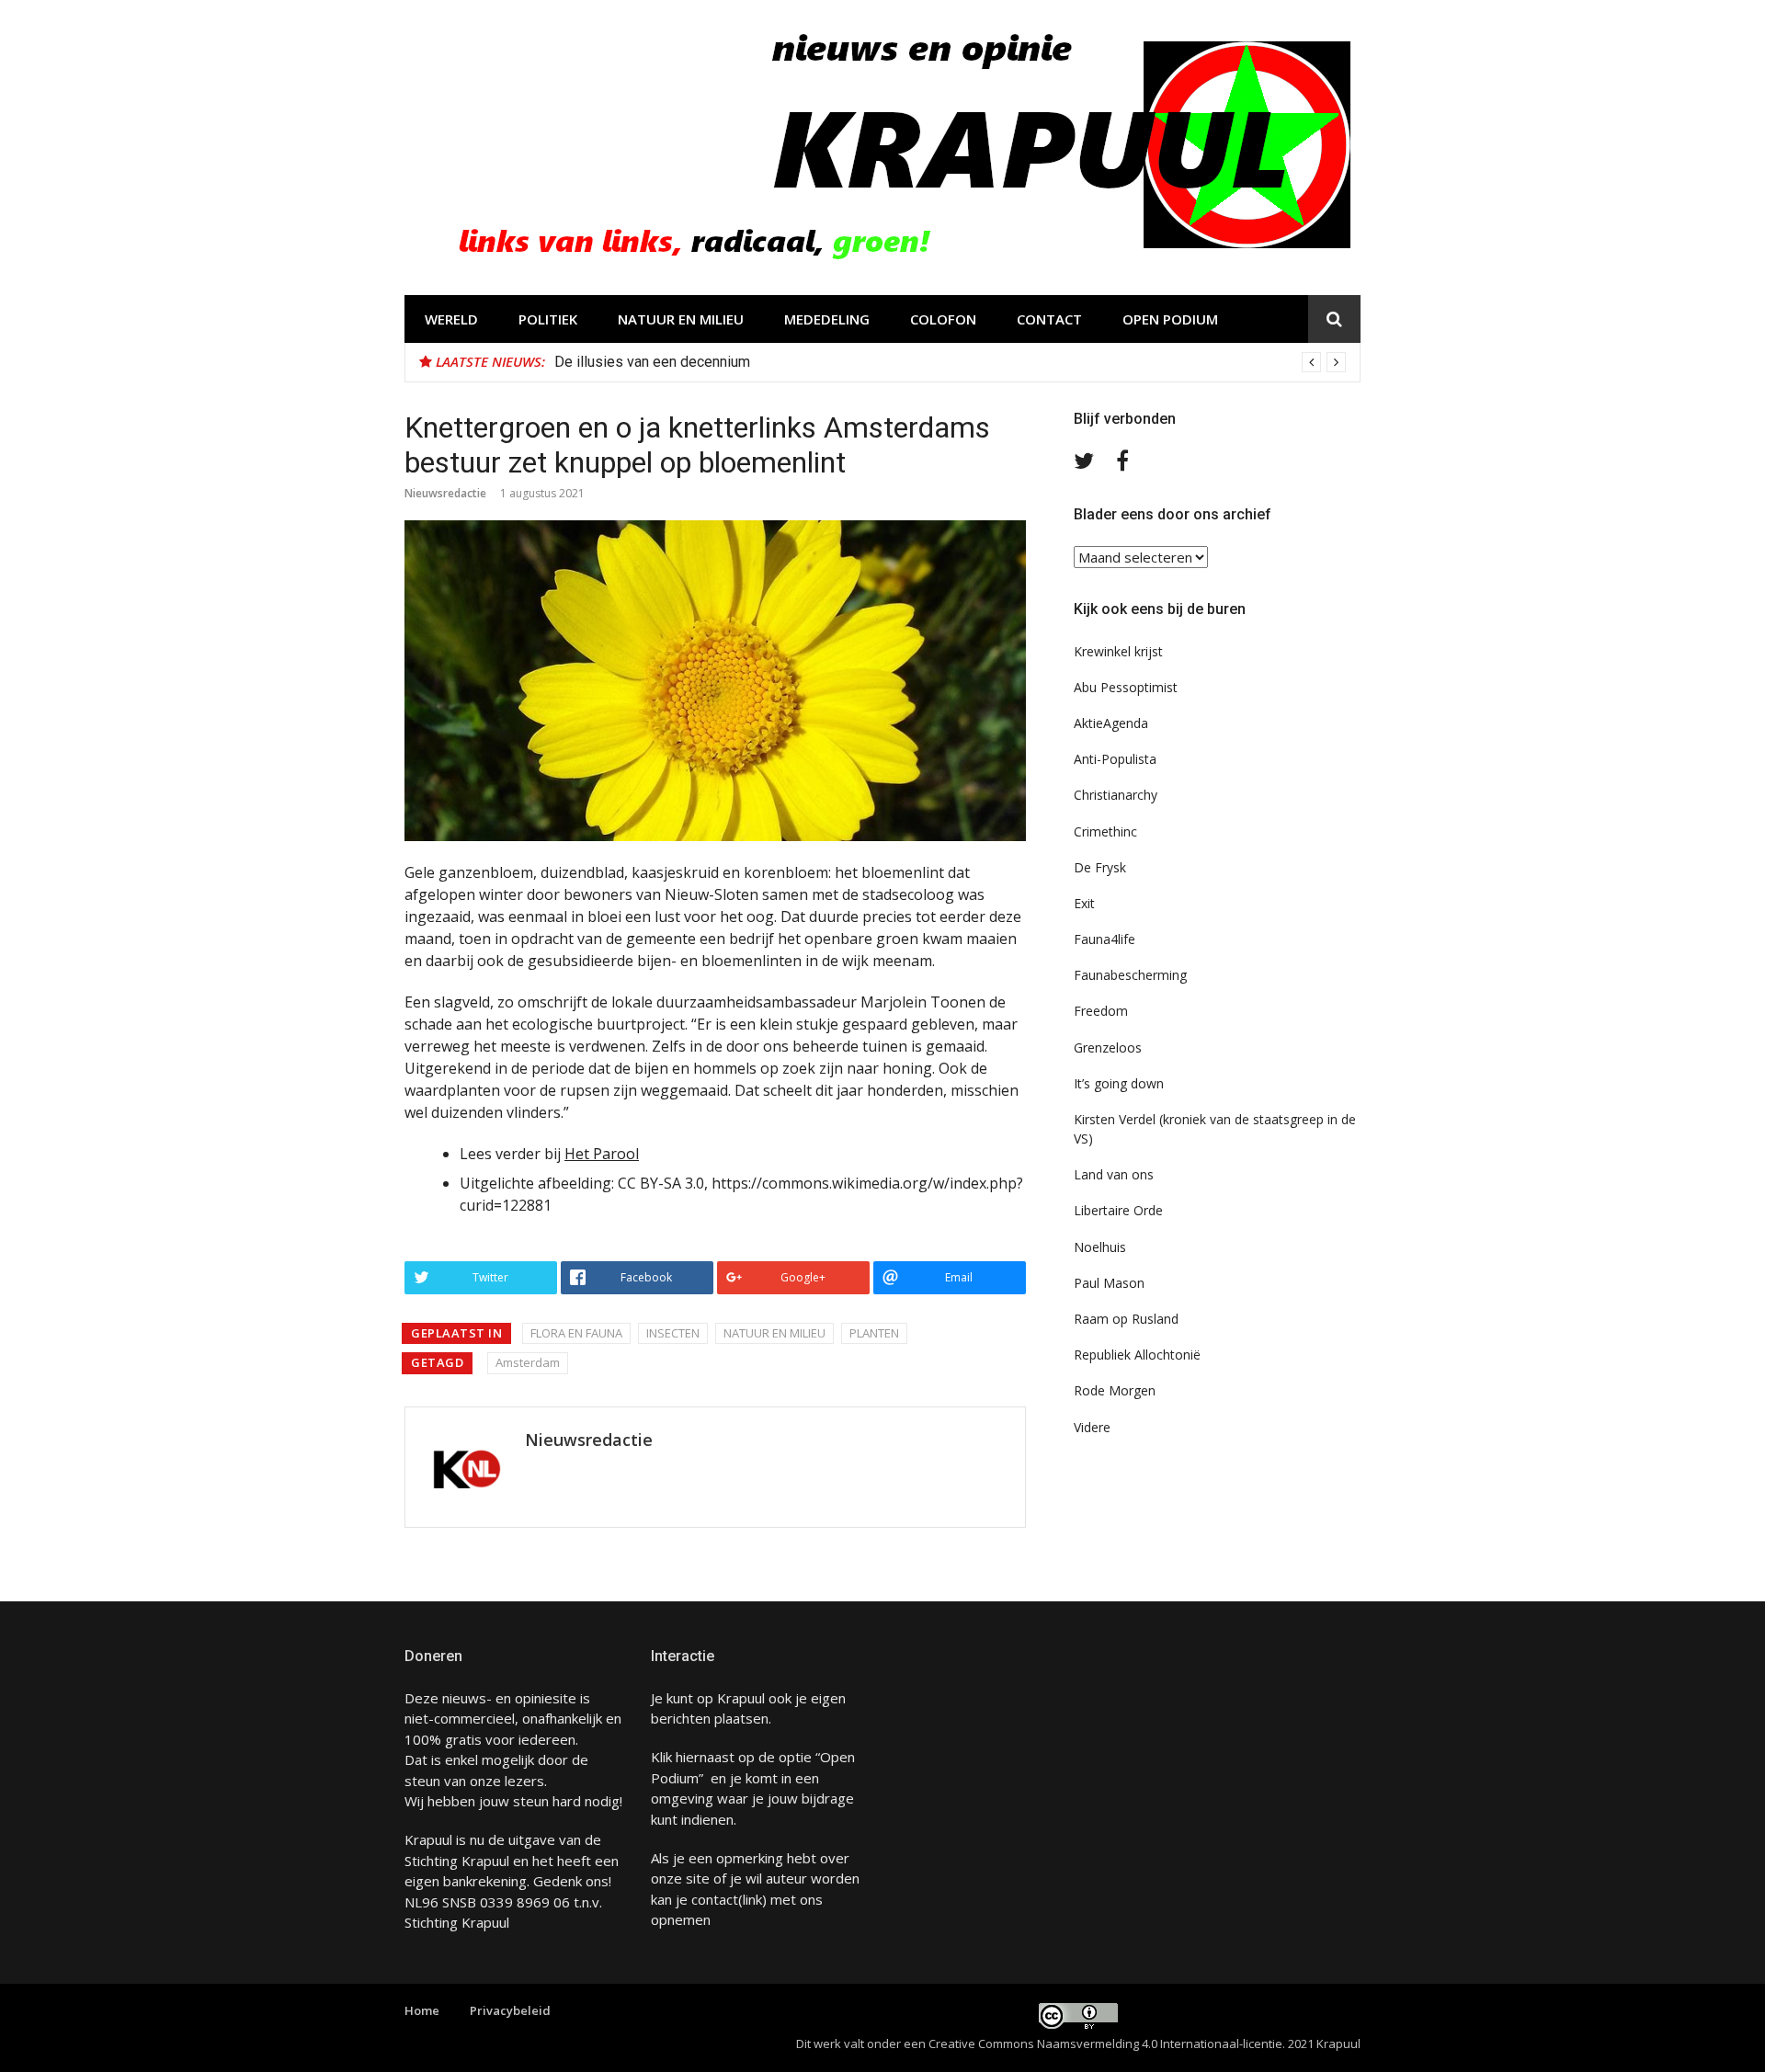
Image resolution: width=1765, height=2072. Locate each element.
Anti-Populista (1115, 759)
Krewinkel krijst (1118, 651)
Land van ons (1114, 1174)
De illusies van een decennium (652, 362)
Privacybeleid (510, 2010)
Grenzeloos (1108, 1047)
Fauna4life (1105, 939)
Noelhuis (1100, 1247)
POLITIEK (548, 319)
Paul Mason (1109, 1283)
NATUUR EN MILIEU (681, 319)
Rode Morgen (1115, 1390)
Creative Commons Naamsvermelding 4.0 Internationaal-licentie (1105, 2044)
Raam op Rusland (1126, 1319)
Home (422, 2010)
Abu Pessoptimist (1126, 687)
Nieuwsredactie (445, 493)
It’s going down (1119, 1083)
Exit (1084, 903)
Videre (1092, 1427)
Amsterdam (528, 1362)
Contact (1049, 319)
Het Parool (602, 1154)
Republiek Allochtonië (1137, 1355)
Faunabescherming (1130, 975)
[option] (950, 362)
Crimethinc (1105, 831)
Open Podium (1170, 319)
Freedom (1101, 1011)
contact (715, 1899)
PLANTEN (874, 1333)
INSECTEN (673, 1333)
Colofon (943, 319)
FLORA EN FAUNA (576, 1333)
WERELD (451, 319)
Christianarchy (1116, 795)
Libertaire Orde (1118, 1210)
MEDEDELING (827, 319)
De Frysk (1100, 867)
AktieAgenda (1111, 723)
